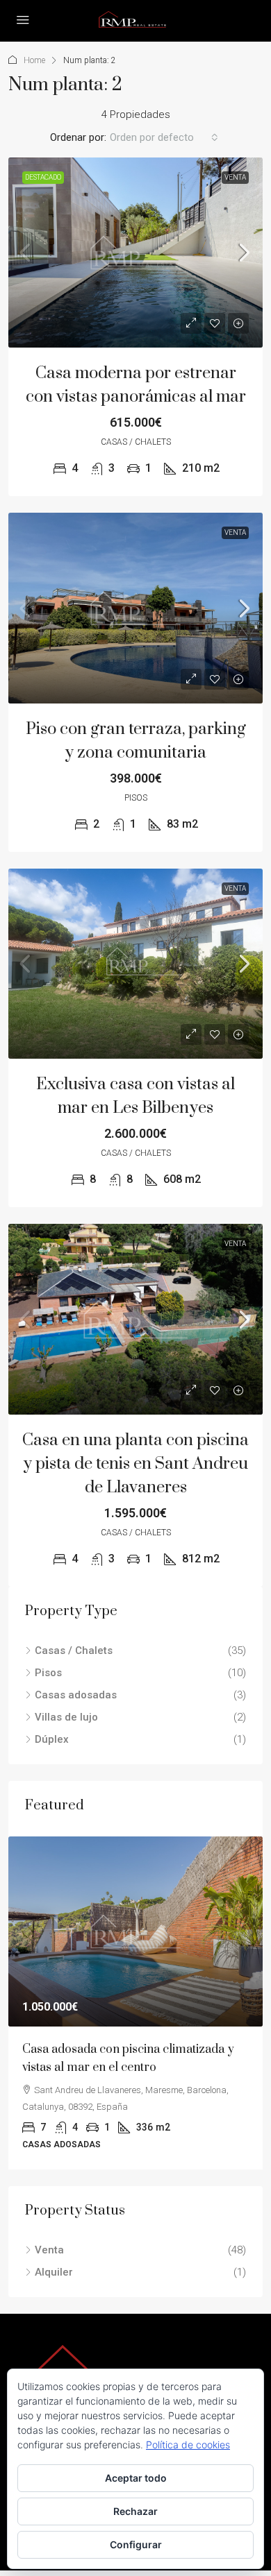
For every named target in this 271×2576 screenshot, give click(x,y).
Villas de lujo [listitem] (66, 1717)
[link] (135, 253)
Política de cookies (188, 2445)
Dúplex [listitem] (52, 1739)
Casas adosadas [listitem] (76, 1695)
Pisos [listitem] (48, 1673)
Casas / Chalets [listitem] (74, 1650)
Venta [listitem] (49, 2250)
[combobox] (164, 137)
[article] (135, 2003)
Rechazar (135, 2511)
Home (34, 60)
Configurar (136, 2544)
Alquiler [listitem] (54, 2272)
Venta (235, 177)
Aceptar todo (136, 2478)
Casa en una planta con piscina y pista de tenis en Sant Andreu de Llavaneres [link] (135, 1464)
